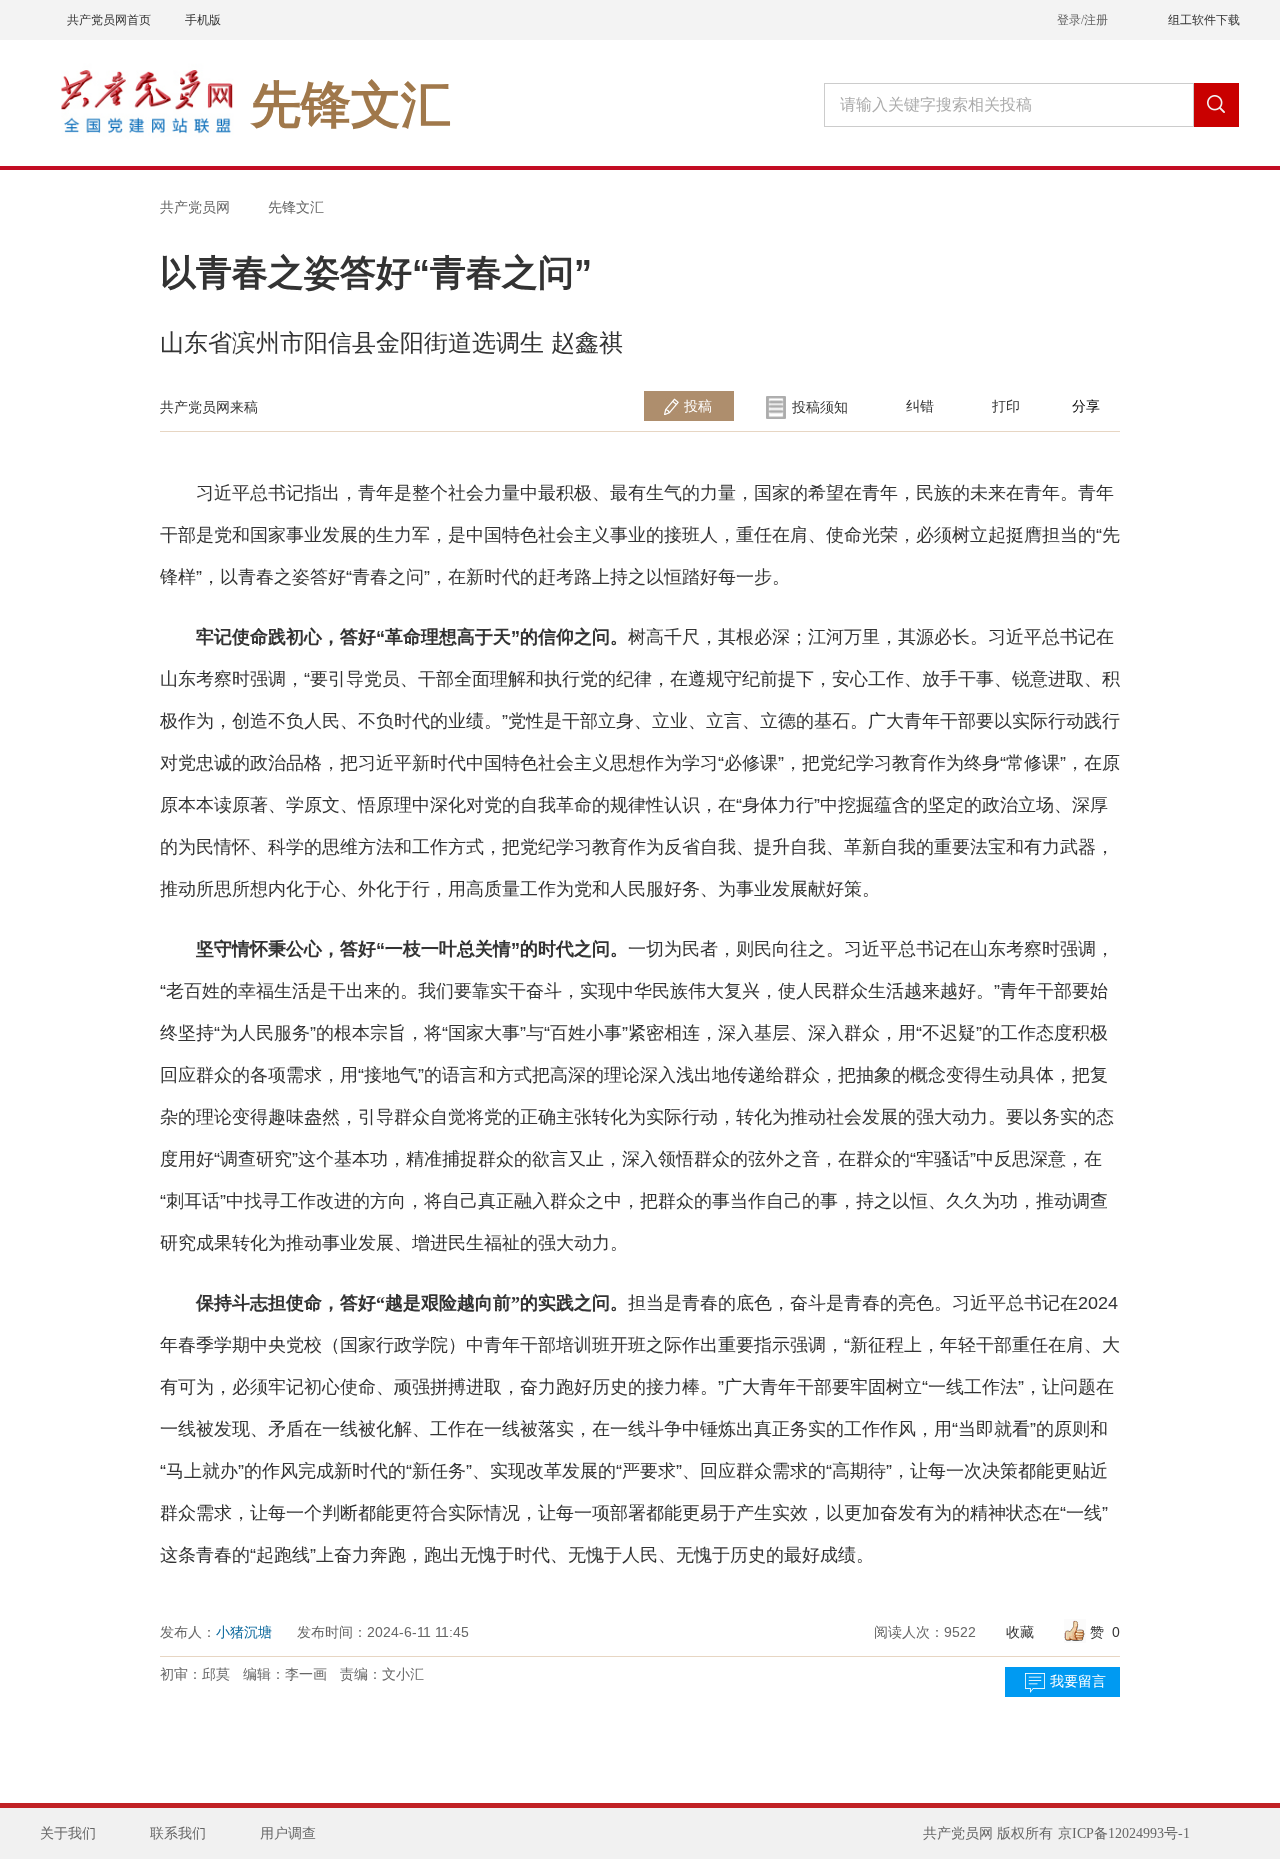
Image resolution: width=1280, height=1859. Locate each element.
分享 (1086, 406)
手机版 (203, 20)
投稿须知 (820, 407)
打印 (1006, 406)
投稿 (698, 406)
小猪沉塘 (244, 1632)
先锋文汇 (296, 207)
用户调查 (288, 1833)
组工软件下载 (1204, 20)
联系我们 (178, 1833)
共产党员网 (195, 207)
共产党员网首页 (109, 20)
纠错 (920, 406)
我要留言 (1078, 1681)
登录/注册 (1082, 20)
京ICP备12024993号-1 (1124, 1833)
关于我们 (68, 1833)
